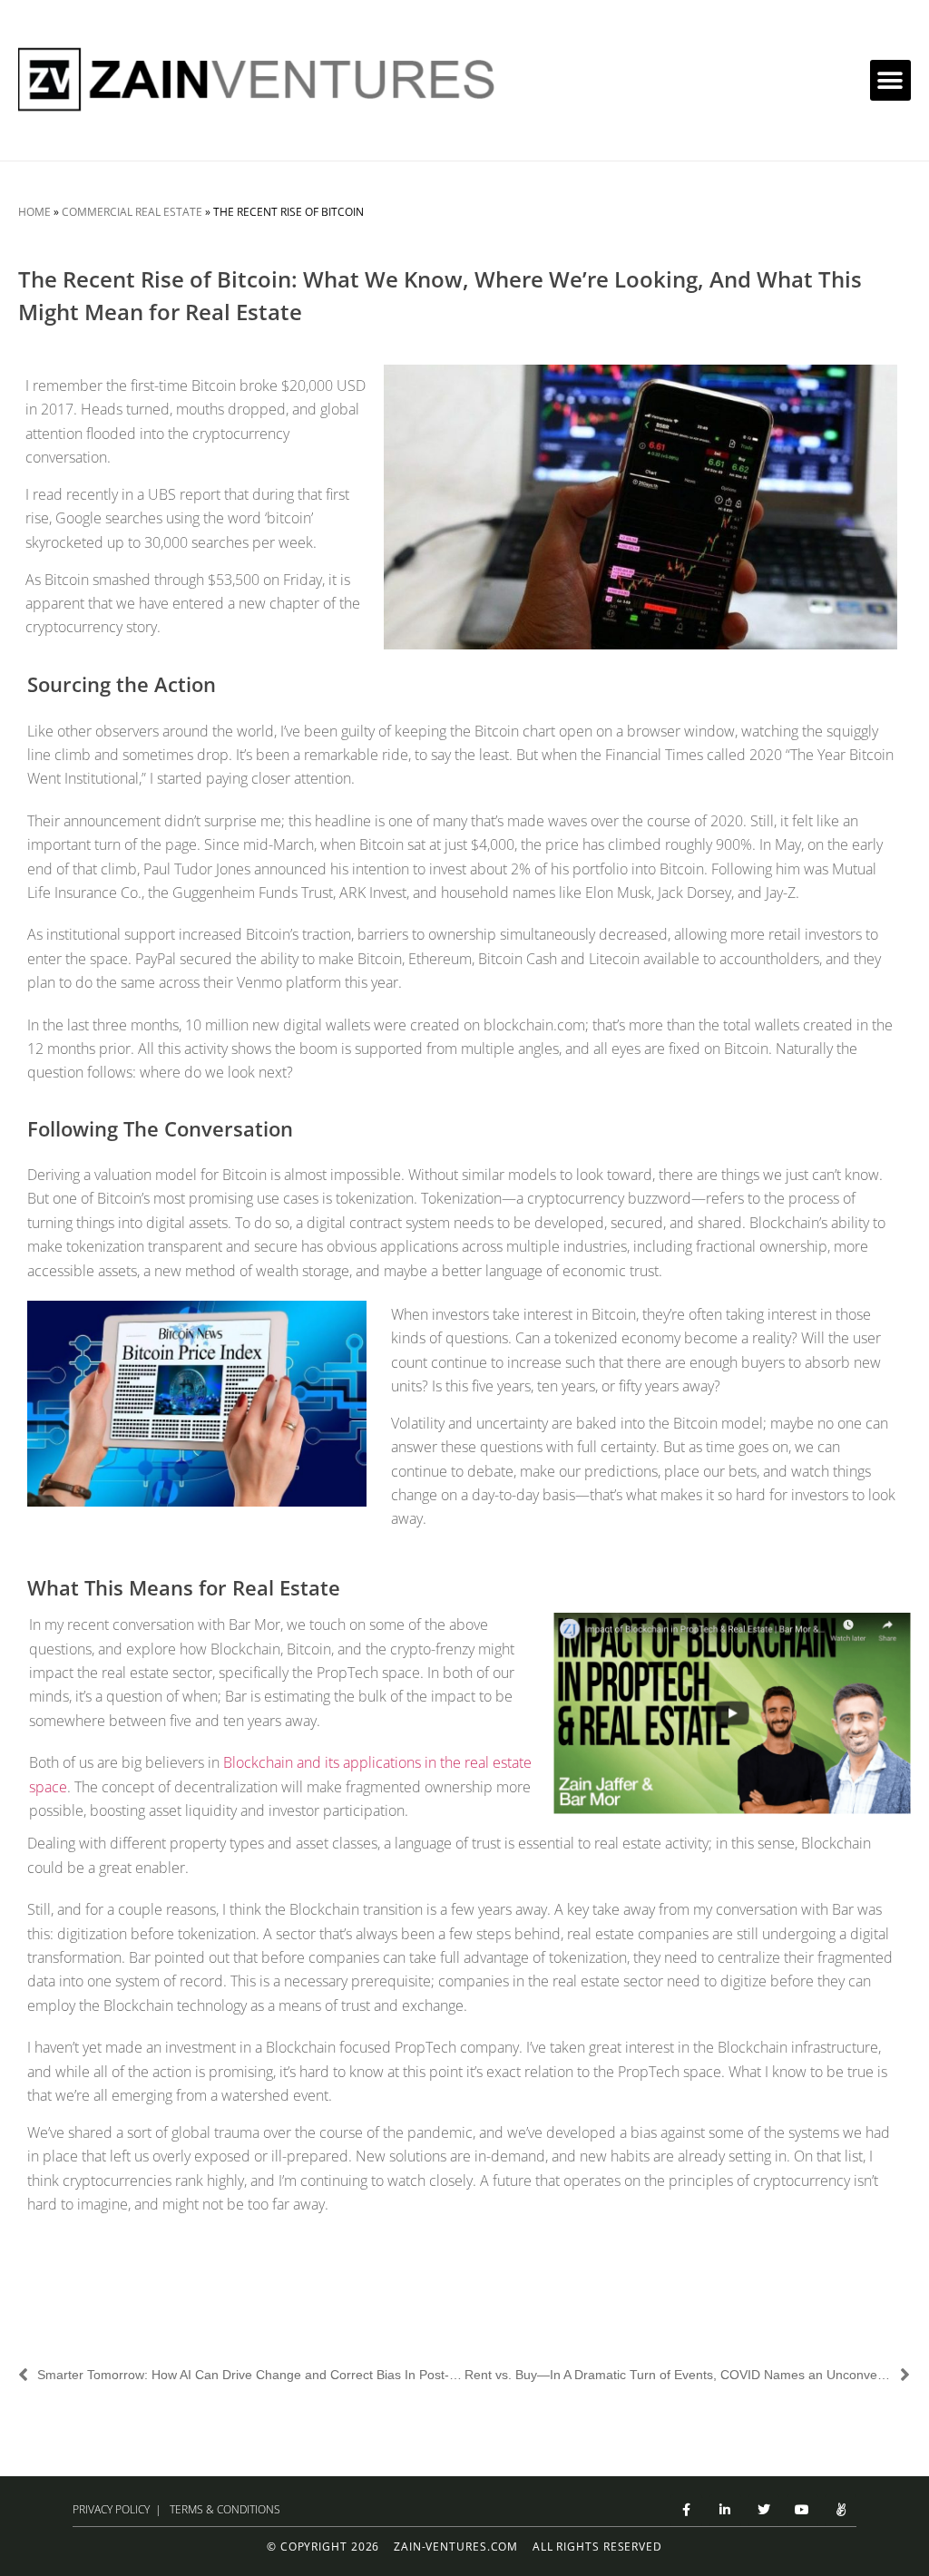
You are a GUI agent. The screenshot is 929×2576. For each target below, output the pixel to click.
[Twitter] (763, 2510)
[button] (890, 80)
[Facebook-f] (686, 2510)
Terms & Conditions (225, 2509)
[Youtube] (802, 2510)
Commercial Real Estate (132, 212)
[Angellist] (841, 2510)
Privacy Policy (111, 2509)
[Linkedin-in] (725, 2510)
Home (34, 212)
